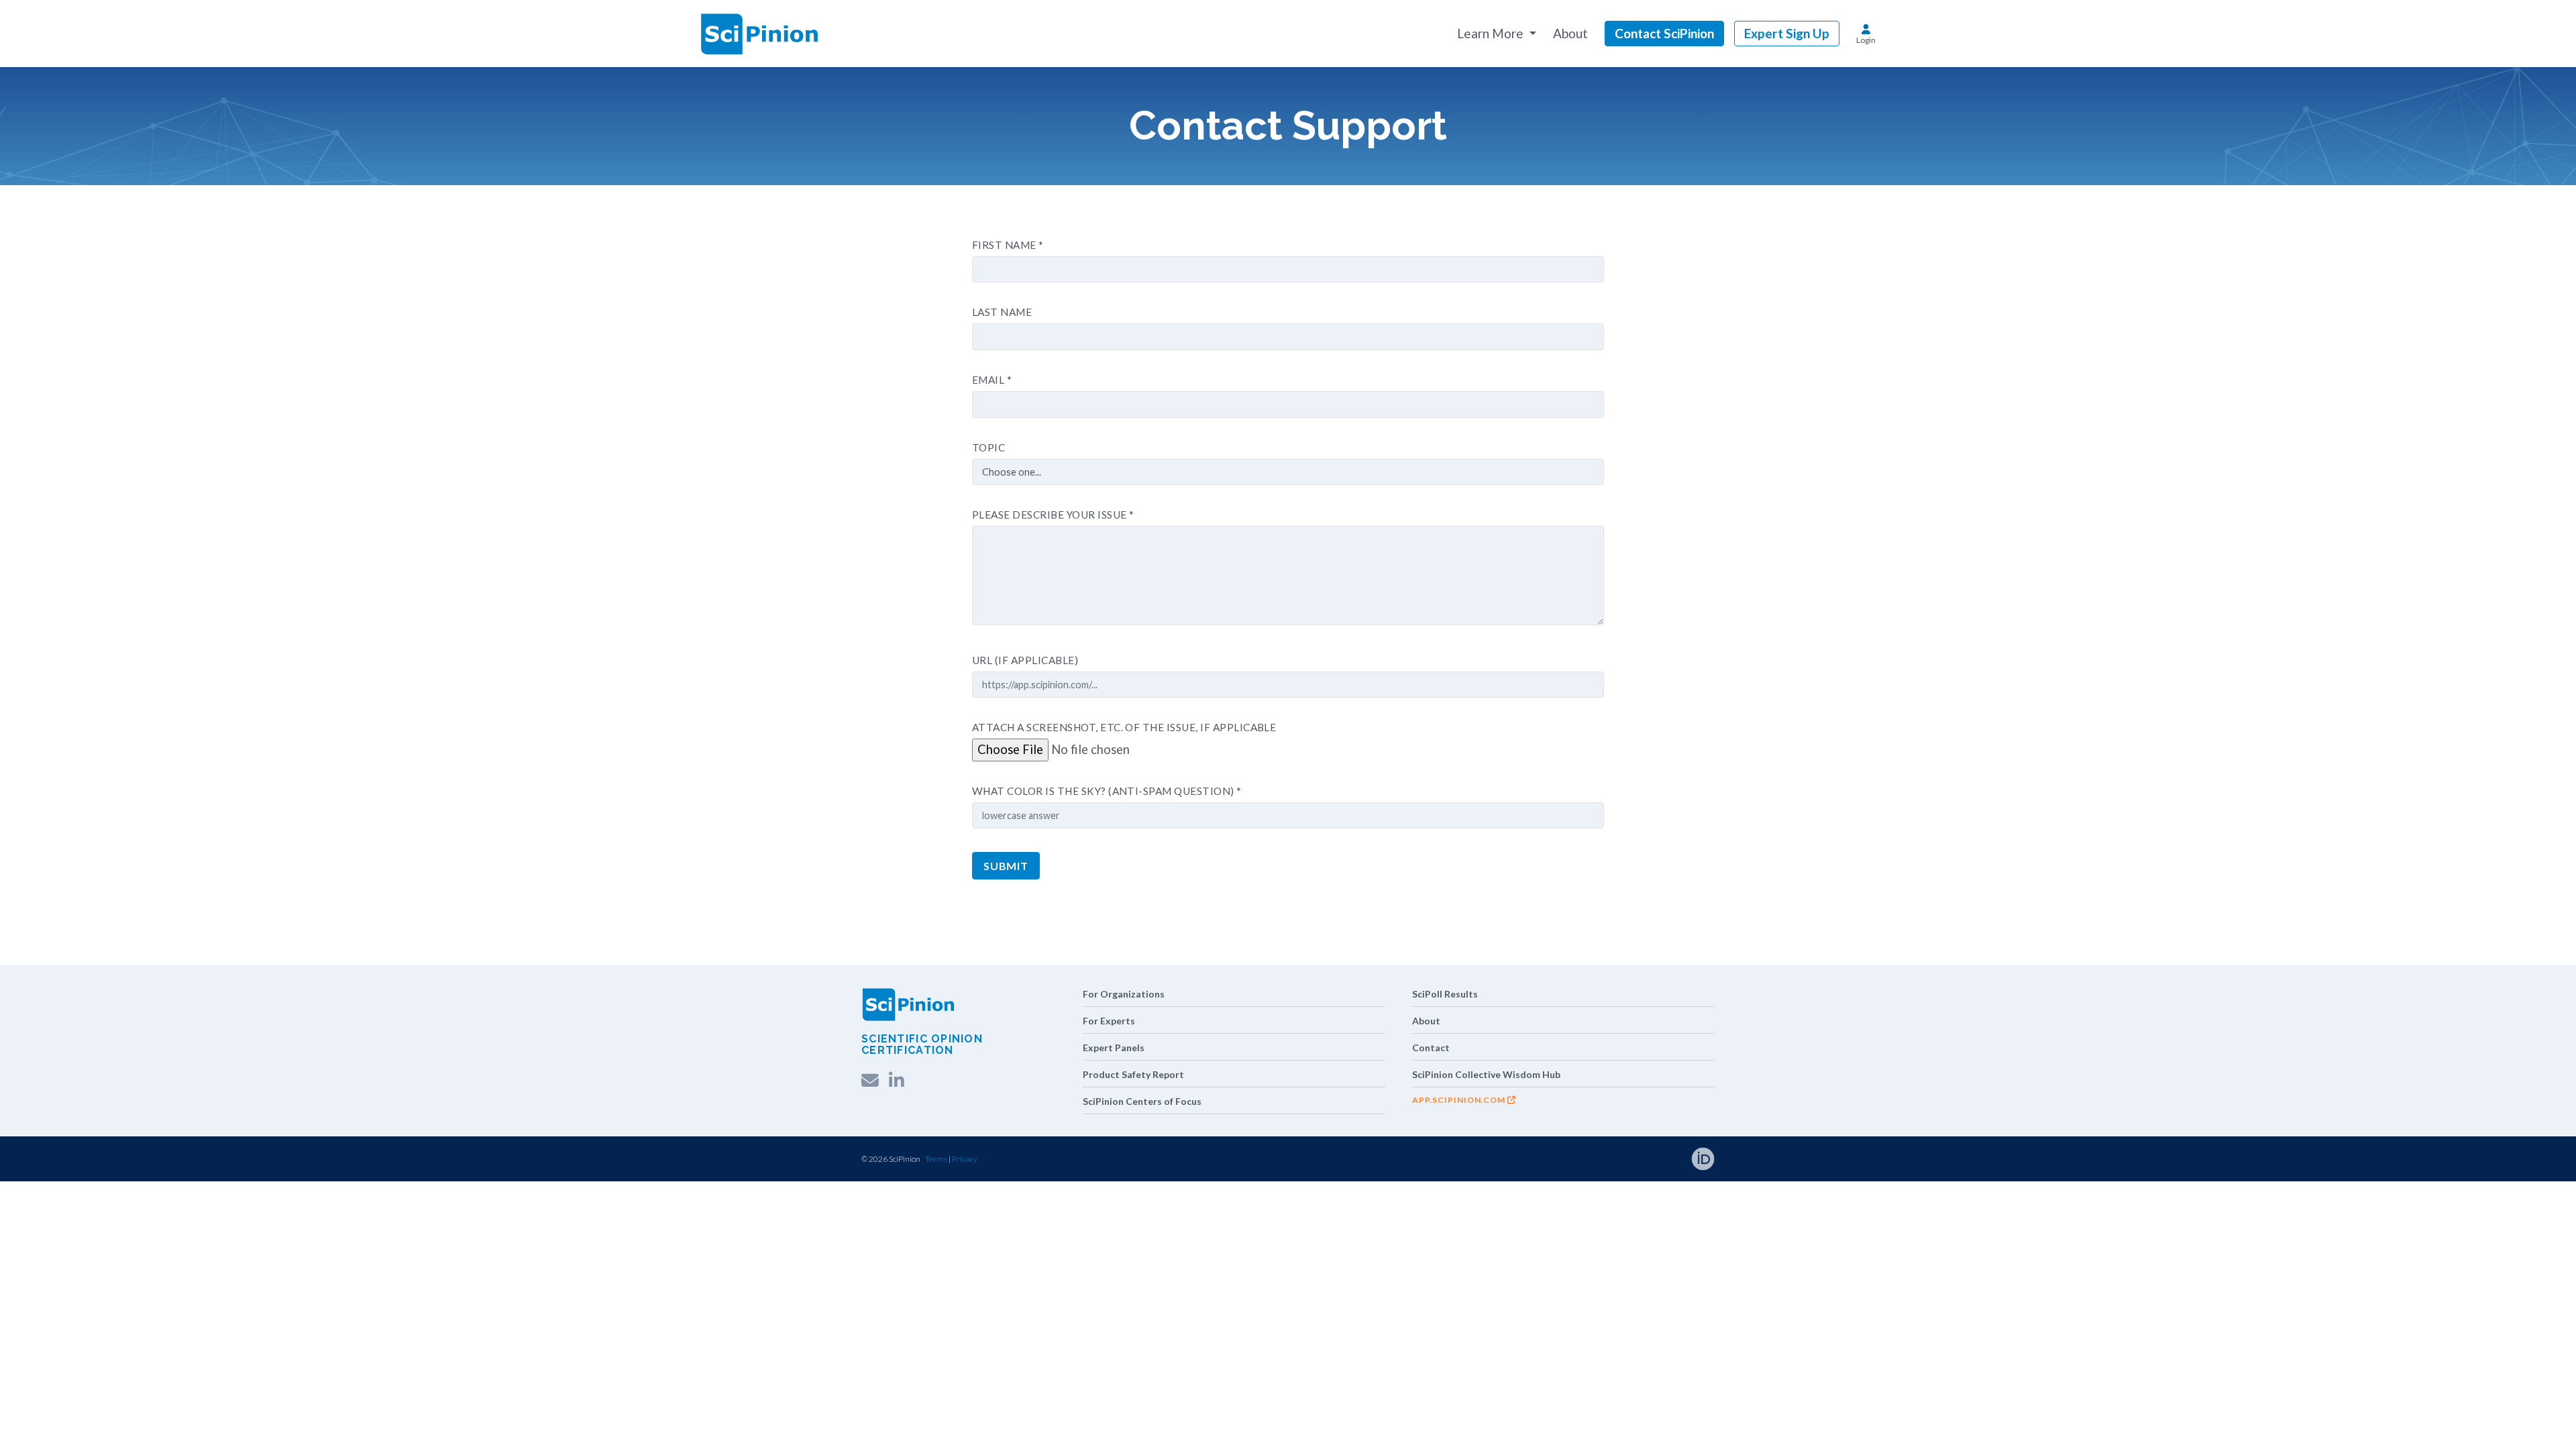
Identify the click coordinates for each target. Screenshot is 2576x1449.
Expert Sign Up (1787, 33)
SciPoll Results (1445, 994)
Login (1866, 40)
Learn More (1492, 33)
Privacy (965, 1159)
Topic (988, 447)
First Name (1008, 245)
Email (992, 380)
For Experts (1109, 1021)
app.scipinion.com (1459, 1100)
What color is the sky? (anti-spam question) (1107, 791)
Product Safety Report (1133, 1074)
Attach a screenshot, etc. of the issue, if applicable (1124, 727)
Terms (936, 1159)
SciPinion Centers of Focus (1142, 1101)
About (1570, 33)
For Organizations (1124, 994)
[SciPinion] (759, 34)
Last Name (1002, 312)
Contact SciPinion (1664, 33)
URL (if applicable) (1025, 660)
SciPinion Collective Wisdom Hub (1486, 1074)
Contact (1431, 1048)
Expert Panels (1114, 1048)
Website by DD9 (1007, 1159)
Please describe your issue (1053, 515)
